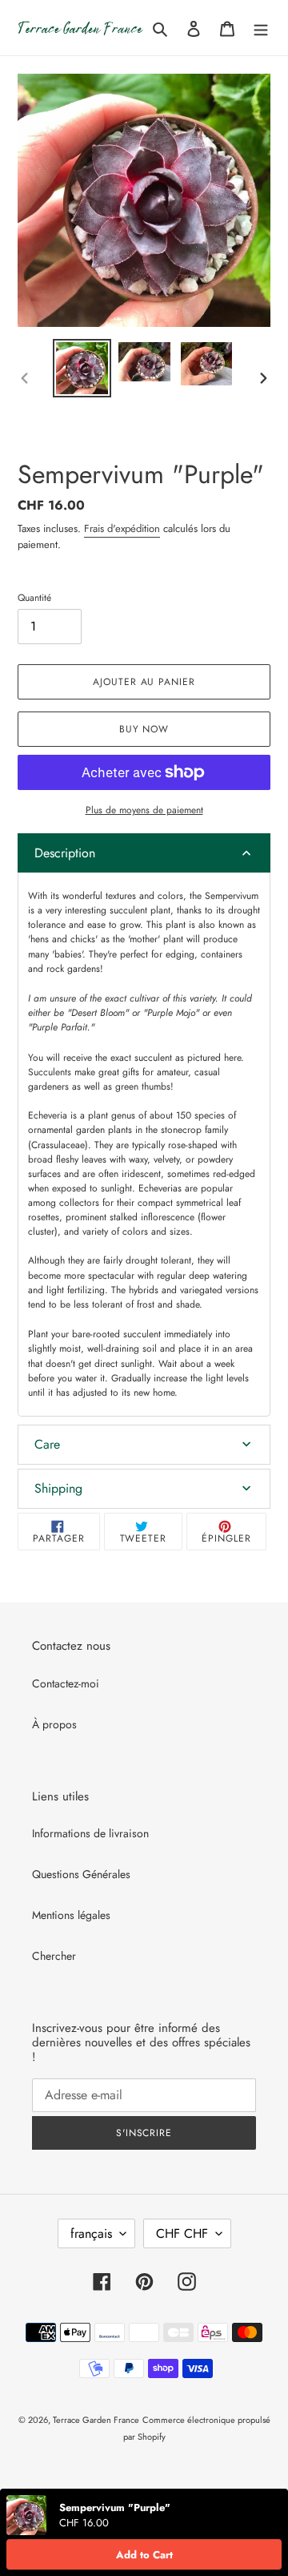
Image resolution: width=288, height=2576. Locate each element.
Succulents (50, 1072)
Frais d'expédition (122, 528)
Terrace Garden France (96, 2420)
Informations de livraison (90, 1833)
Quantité (34, 598)
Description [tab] (65, 853)
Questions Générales (81, 1874)
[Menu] (261, 28)
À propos (54, 1724)
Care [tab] (47, 1444)
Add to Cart (144, 2555)
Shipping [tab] (58, 1488)
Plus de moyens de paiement (144, 810)
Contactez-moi (66, 1683)
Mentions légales (71, 1915)
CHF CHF (182, 2233)
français (91, 2233)
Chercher (54, 1956)
